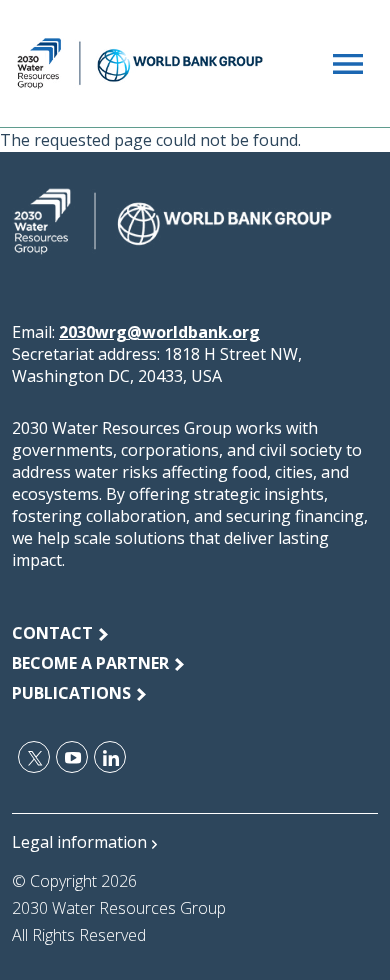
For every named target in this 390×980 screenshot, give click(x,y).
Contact (52, 633)
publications (71, 693)
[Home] (140, 63)
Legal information (79, 842)
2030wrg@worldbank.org (159, 332)
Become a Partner (90, 663)
